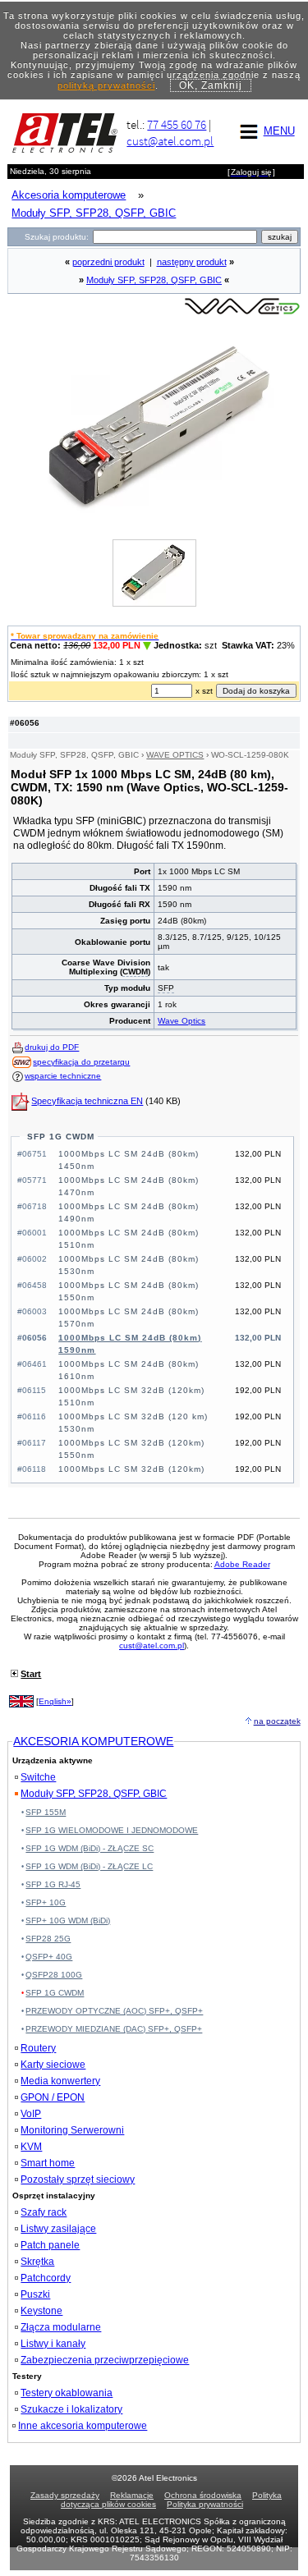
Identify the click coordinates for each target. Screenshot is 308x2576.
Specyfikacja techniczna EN (87, 1101)
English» (55, 1701)
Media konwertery (60, 2081)
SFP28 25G (48, 1939)
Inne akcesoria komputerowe (83, 2426)
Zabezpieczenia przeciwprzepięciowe (105, 2360)
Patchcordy (46, 2278)
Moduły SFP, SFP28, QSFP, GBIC (154, 280)
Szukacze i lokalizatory (71, 2409)
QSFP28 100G (54, 1975)
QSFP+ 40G (49, 1957)
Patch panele (50, 2245)
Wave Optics (182, 1021)
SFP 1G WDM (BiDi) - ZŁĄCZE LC (89, 1866)
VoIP (31, 2114)
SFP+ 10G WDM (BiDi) (68, 1921)
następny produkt (192, 262)
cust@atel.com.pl (170, 141)
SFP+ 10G (46, 1902)
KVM (31, 2147)
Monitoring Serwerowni (72, 2130)
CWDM (135, 972)
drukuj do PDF (52, 1047)
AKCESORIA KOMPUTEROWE (93, 1741)
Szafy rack (44, 2212)
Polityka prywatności (205, 2504)
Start (31, 1674)
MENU (279, 131)
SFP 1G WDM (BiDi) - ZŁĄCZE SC (90, 1848)
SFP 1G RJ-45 (53, 1884)
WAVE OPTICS (175, 755)
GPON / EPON (53, 2097)
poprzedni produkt (108, 262)
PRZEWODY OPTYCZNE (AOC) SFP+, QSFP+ (114, 2011)
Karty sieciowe (53, 2065)
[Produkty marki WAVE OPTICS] (242, 313)
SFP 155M (46, 1812)
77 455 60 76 (177, 124)
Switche (38, 1777)
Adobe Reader (242, 1564)
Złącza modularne (61, 2327)
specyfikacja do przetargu (81, 1062)
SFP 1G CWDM (61, 1137)
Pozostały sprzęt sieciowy (78, 2180)
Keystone (41, 2311)
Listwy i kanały (53, 2344)
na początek (277, 1721)
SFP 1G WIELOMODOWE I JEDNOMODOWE (112, 1830)
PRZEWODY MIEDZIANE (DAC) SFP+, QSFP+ (114, 2029)
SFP (166, 988)
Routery (38, 2048)
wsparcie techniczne (63, 1076)
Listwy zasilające (58, 2229)
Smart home (48, 2163)
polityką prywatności (106, 85)
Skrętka (37, 2262)
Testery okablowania (67, 2393)
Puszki (35, 2294)
